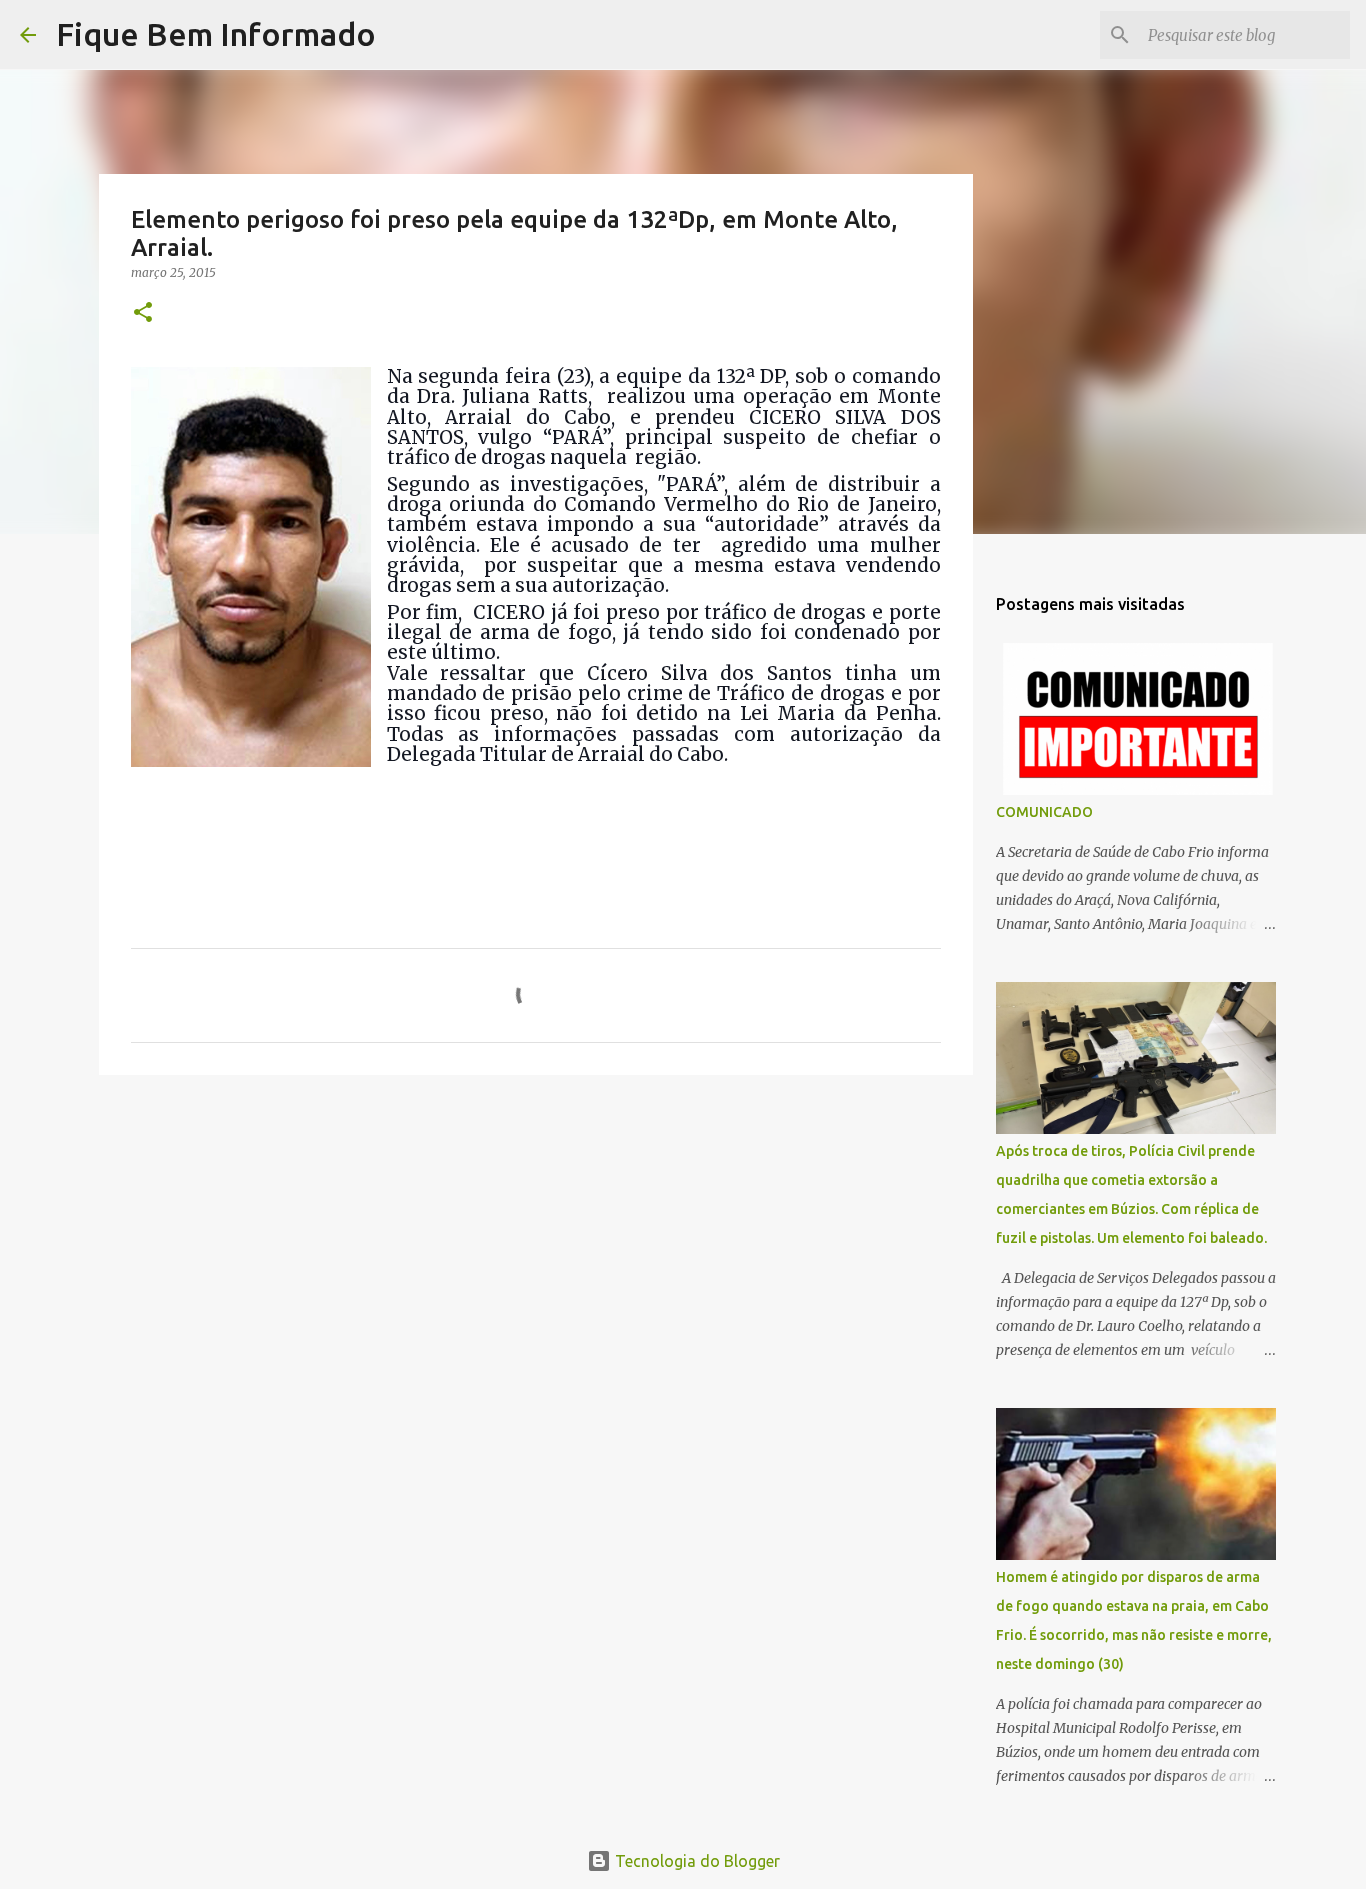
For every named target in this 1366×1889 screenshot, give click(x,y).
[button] (143, 313)
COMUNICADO (1044, 812)
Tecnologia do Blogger (695, 1861)
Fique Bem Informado (216, 34)
